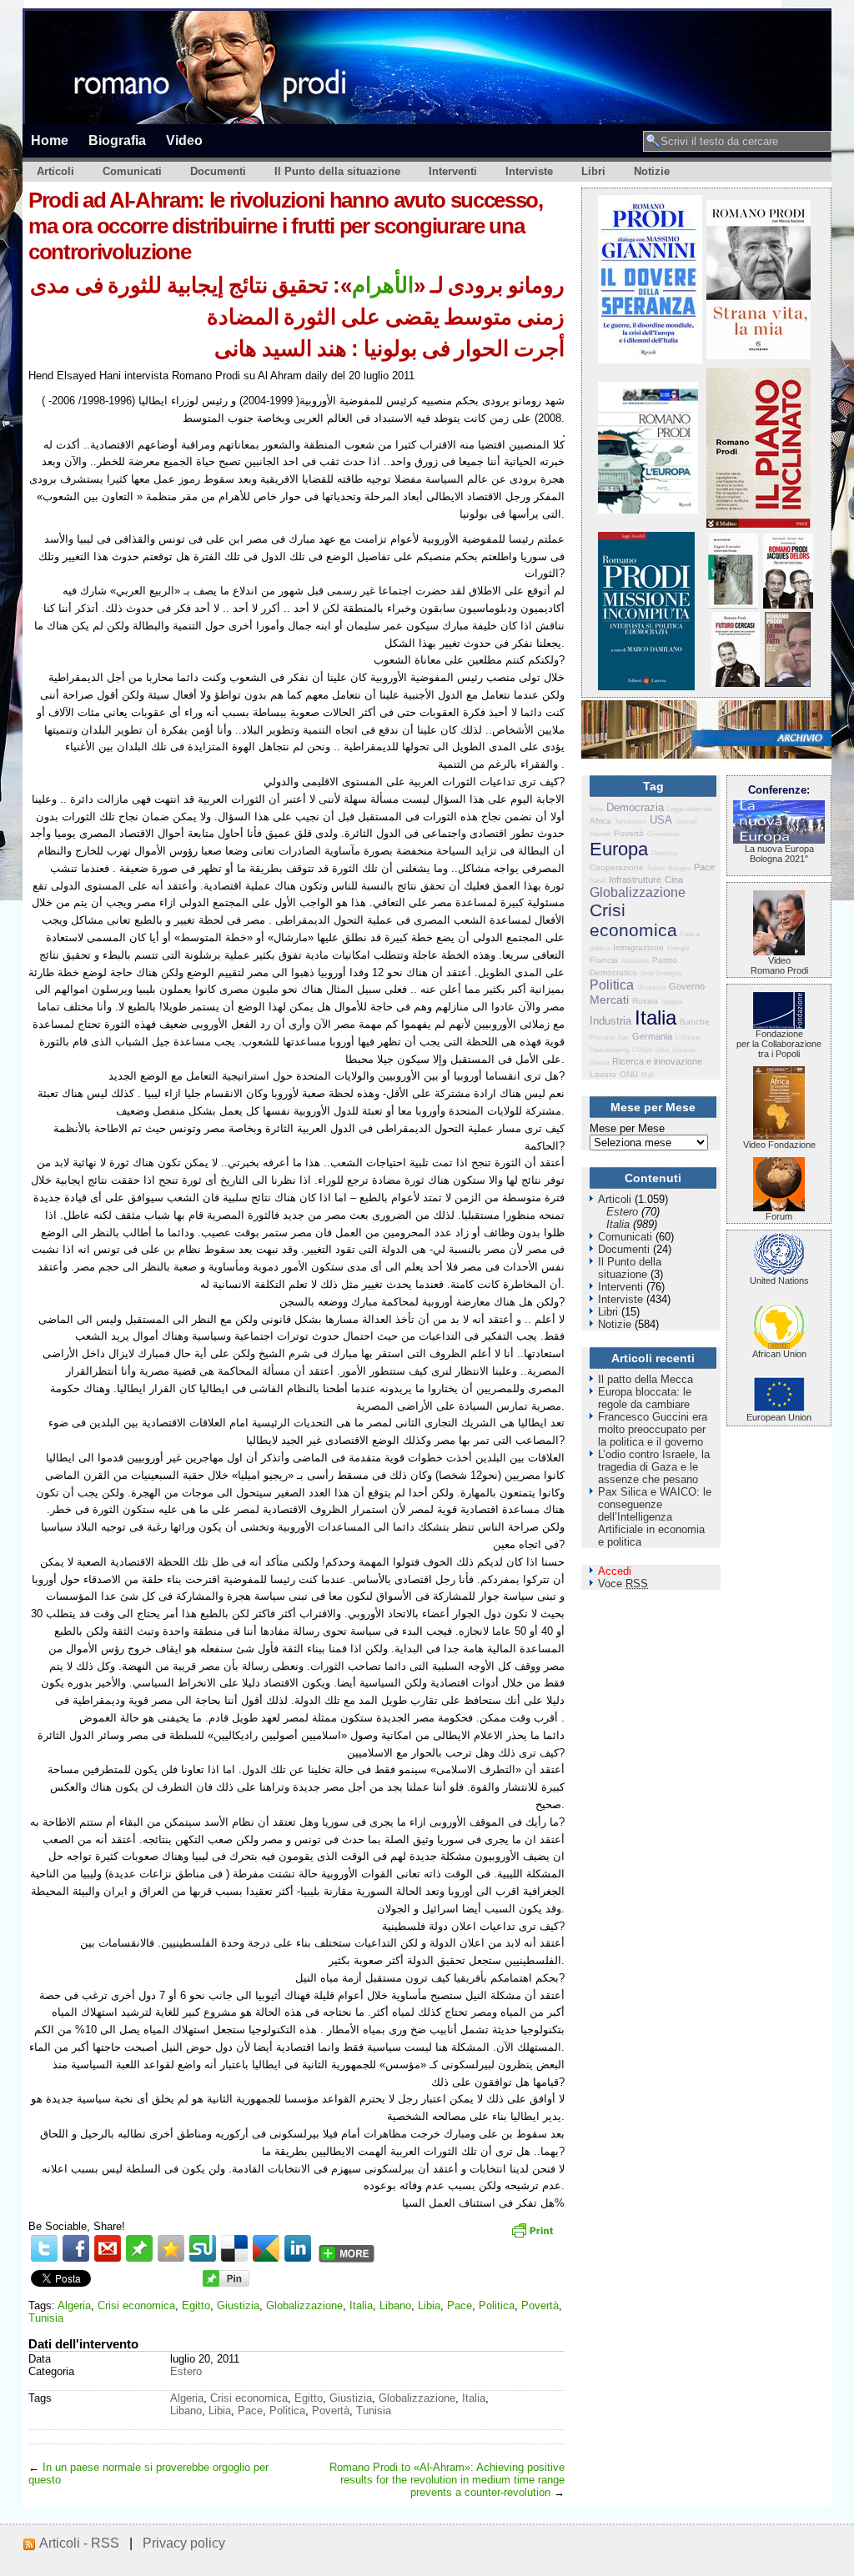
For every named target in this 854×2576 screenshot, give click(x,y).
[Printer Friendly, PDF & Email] (535, 2236)
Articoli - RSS (79, 2543)
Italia (361, 2305)
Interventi (453, 171)
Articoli (55, 171)
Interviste (529, 171)
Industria (610, 1021)
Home (50, 140)
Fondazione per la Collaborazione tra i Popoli (779, 1044)
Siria (596, 809)
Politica (497, 2305)
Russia (645, 1001)
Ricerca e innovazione (657, 1061)
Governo (687, 986)
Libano (395, 2305)
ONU (629, 1074)
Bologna (679, 868)
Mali (648, 1075)
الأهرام (383, 285)
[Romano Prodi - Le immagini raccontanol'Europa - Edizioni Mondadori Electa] (648, 510)
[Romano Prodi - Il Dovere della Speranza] (650, 360)
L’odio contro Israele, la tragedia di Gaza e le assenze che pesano (654, 1467)
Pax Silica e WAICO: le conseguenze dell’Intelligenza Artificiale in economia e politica (655, 1517)
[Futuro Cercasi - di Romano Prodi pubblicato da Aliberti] (736, 683)
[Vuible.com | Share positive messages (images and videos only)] (139, 2258)
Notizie (652, 171)
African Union (779, 1354)
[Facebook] (76, 2248)
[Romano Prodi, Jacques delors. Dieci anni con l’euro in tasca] (788, 605)
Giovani (686, 822)
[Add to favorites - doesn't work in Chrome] (171, 2248)
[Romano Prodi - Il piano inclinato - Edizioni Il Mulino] (759, 524)
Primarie (602, 1037)
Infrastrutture (635, 880)
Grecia (599, 1062)
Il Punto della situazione (337, 171)
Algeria (74, 2305)
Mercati (609, 1000)
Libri (593, 171)
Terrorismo (630, 822)
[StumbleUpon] (203, 2248)
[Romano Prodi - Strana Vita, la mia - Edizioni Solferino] (759, 356)
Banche (695, 1022)
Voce (623, 1584)
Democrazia (635, 807)
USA (661, 820)
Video (184, 140)
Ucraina (683, 1050)
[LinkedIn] (298, 2248)
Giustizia (238, 2305)
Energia (678, 948)
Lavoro (603, 1074)
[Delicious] (234, 2248)
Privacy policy (184, 2543)
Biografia (117, 140)
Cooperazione (617, 867)
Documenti (218, 171)
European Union (779, 1417)
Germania (652, 1036)
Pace (460, 2305)
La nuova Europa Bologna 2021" (779, 854)
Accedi (615, 1571)
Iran (623, 1037)
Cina (674, 880)
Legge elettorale (689, 809)
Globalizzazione (304, 2305)
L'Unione (688, 1037)
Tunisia (46, 2318)
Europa (619, 849)
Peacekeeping (609, 1050)
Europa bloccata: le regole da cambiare (645, 1398)
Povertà (540, 2305)
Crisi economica (136, 2305)
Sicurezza (651, 987)
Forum (779, 1216)
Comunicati (132, 171)
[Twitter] (44, 2248)
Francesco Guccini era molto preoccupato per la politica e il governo (653, 1429)
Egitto (196, 2305)
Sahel (598, 881)
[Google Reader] (266, 2248)
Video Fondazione (779, 1145)
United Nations (779, 1280)
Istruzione (635, 961)
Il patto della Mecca (646, 1379)
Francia (604, 960)
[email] (108, 2248)
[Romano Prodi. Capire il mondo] (733, 605)
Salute (656, 868)
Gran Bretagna (661, 973)
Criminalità (663, 834)
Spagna (672, 1002)
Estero (186, 2371)
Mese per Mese (627, 1128)
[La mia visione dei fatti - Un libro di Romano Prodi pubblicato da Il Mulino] (788, 683)
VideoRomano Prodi (779, 965)
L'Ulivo (642, 1050)
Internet (600, 834)
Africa (600, 821)
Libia (429, 2305)
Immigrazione (638, 947)
